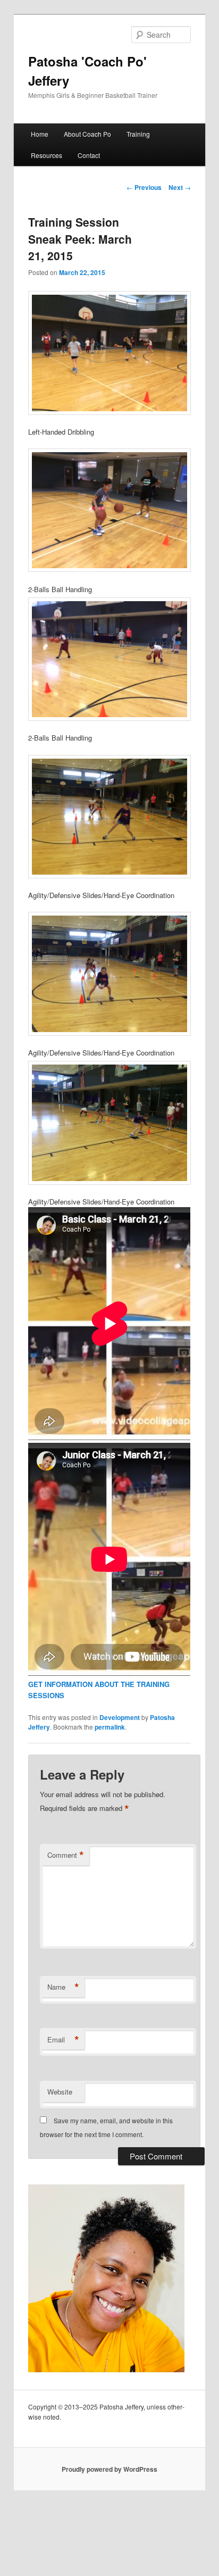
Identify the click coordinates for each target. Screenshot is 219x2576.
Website (60, 2092)
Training (138, 134)
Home (40, 134)
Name (63, 1987)
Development (120, 1717)
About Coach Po (87, 134)
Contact (89, 155)
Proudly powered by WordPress (109, 2469)
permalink (110, 1727)
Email (63, 2040)
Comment (66, 1855)
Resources (47, 155)
